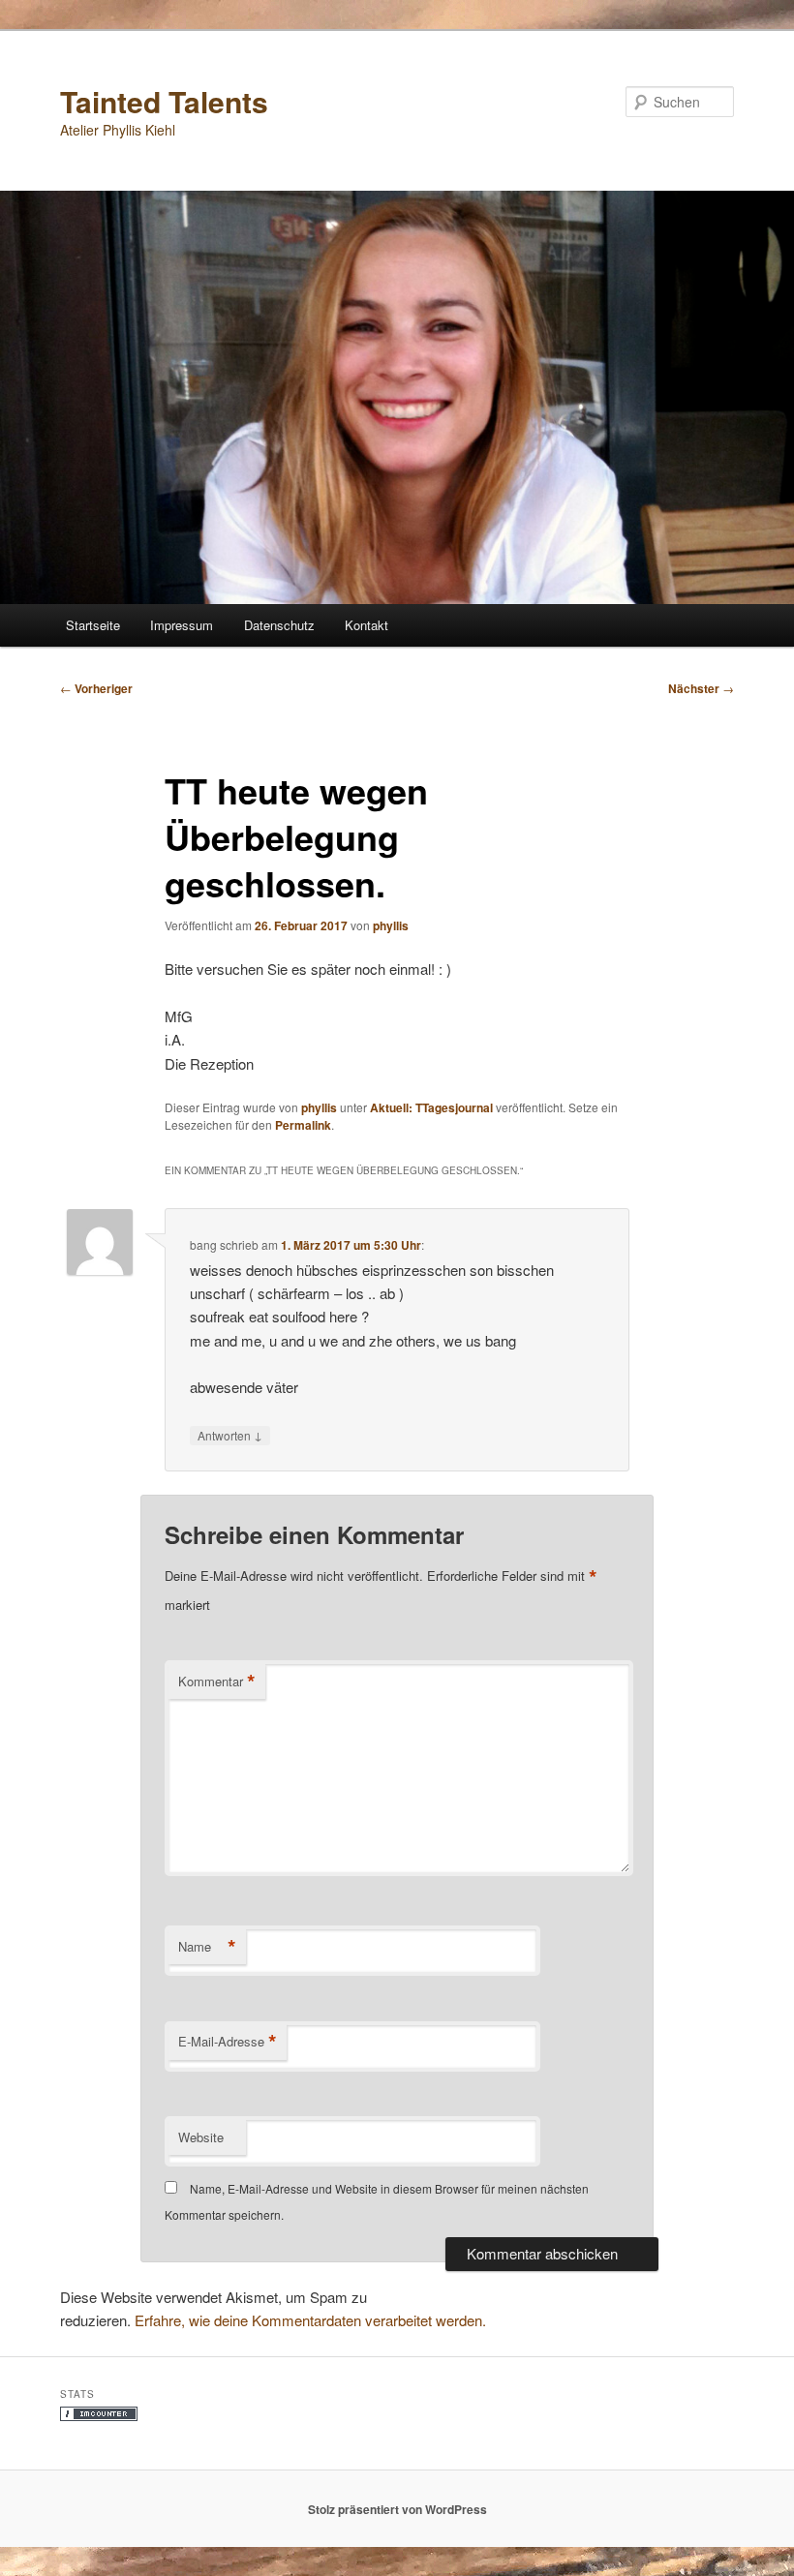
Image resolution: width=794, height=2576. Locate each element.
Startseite (93, 625)
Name (207, 1947)
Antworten (230, 1435)
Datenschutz (279, 625)
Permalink (303, 1125)
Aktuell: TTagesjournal (431, 1107)
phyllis (391, 925)
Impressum (182, 625)
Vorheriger (96, 688)
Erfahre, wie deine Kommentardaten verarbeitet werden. (310, 2320)
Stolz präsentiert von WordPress (397, 2509)
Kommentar (217, 1682)
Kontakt (366, 625)
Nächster (701, 688)
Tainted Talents (164, 101)
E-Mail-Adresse (228, 2042)
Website (201, 2137)
